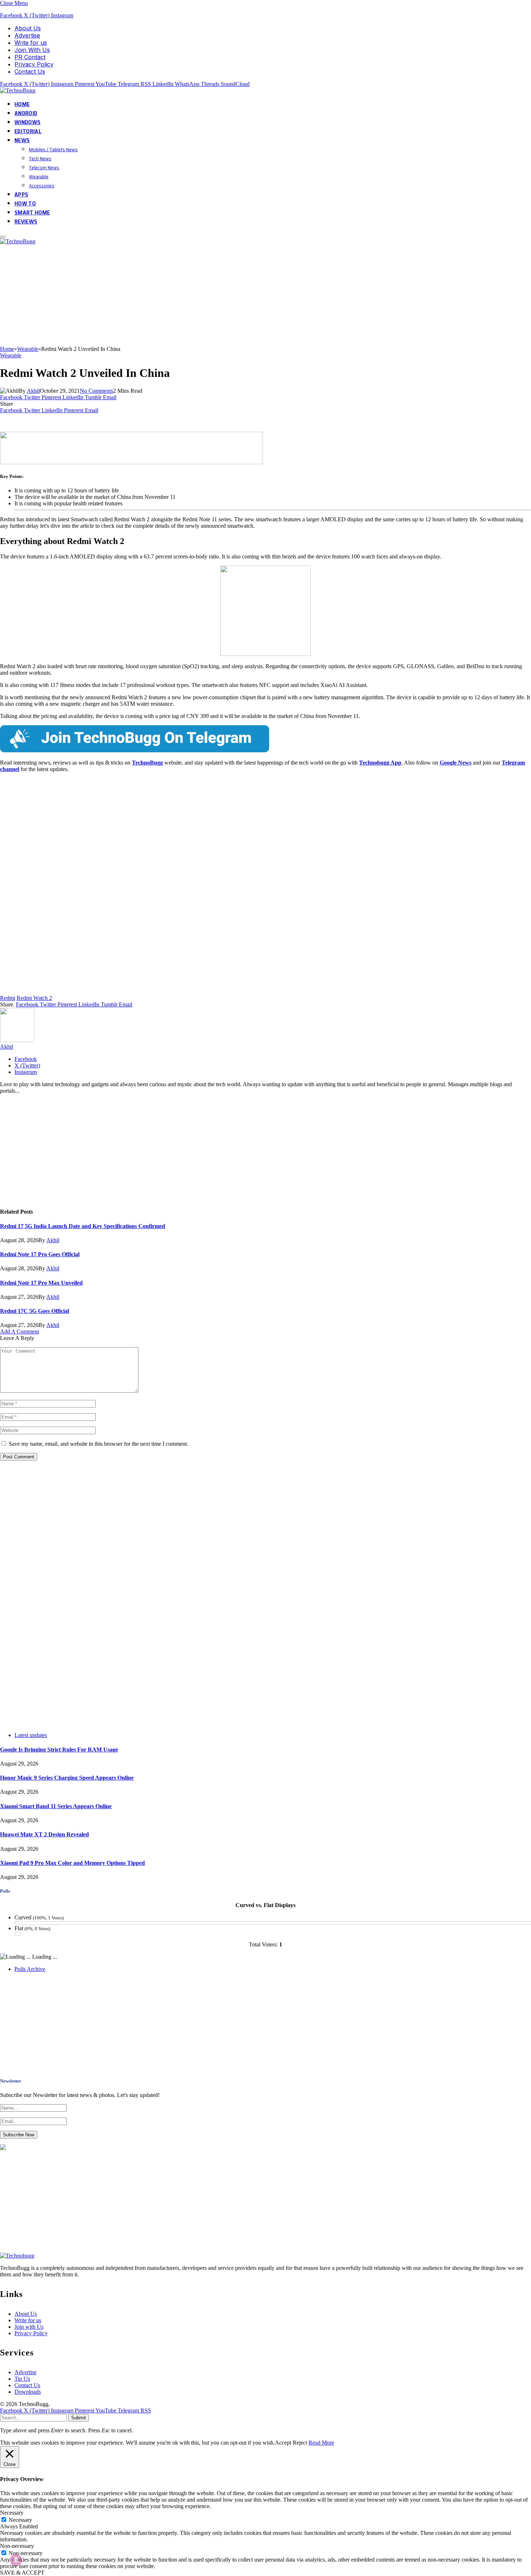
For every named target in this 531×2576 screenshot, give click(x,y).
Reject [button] (300, 2443)
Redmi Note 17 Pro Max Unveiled (41, 1283)
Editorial (28, 131)
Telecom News (44, 167)
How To (25, 203)
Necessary (20, 2520)
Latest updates (31, 1735)
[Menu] (3, 237)
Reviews (26, 221)
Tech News (40, 158)
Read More (321, 2443)
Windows (27, 122)
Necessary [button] (12, 2513)
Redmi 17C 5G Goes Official (34, 1311)
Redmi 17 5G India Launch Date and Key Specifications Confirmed (83, 1226)
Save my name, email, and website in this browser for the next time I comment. (98, 1444)
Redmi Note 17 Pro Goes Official (40, 1254)
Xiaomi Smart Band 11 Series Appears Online (56, 1806)
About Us (28, 28)
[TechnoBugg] (19, 90)
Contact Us (30, 71)
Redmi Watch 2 (34, 998)
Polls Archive (30, 1969)
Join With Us (32, 50)
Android (26, 113)
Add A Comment (20, 1331)
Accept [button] (283, 2443)
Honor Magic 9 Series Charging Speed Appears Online (67, 1778)
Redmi (8, 998)
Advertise (27, 35)
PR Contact (30, 57)
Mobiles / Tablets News (53, 149)
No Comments (96, 391)
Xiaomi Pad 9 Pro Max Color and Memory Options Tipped (72, 1863)
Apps (21, 194)
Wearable (39, 177)
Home (22, 104)
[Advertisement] (217, 295)
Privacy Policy (34, 64)
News (22, 140)
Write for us (31, 43)
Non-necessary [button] (17, 2546)
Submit (79, 2418)
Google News (456, 763)
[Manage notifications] (16, 2560)
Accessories (42, 186)
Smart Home (32, 212)
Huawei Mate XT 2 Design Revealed (44, 1834)
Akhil (33, 391)
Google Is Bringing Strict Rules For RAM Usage (59, 1750)
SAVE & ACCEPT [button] (22, 2573)
